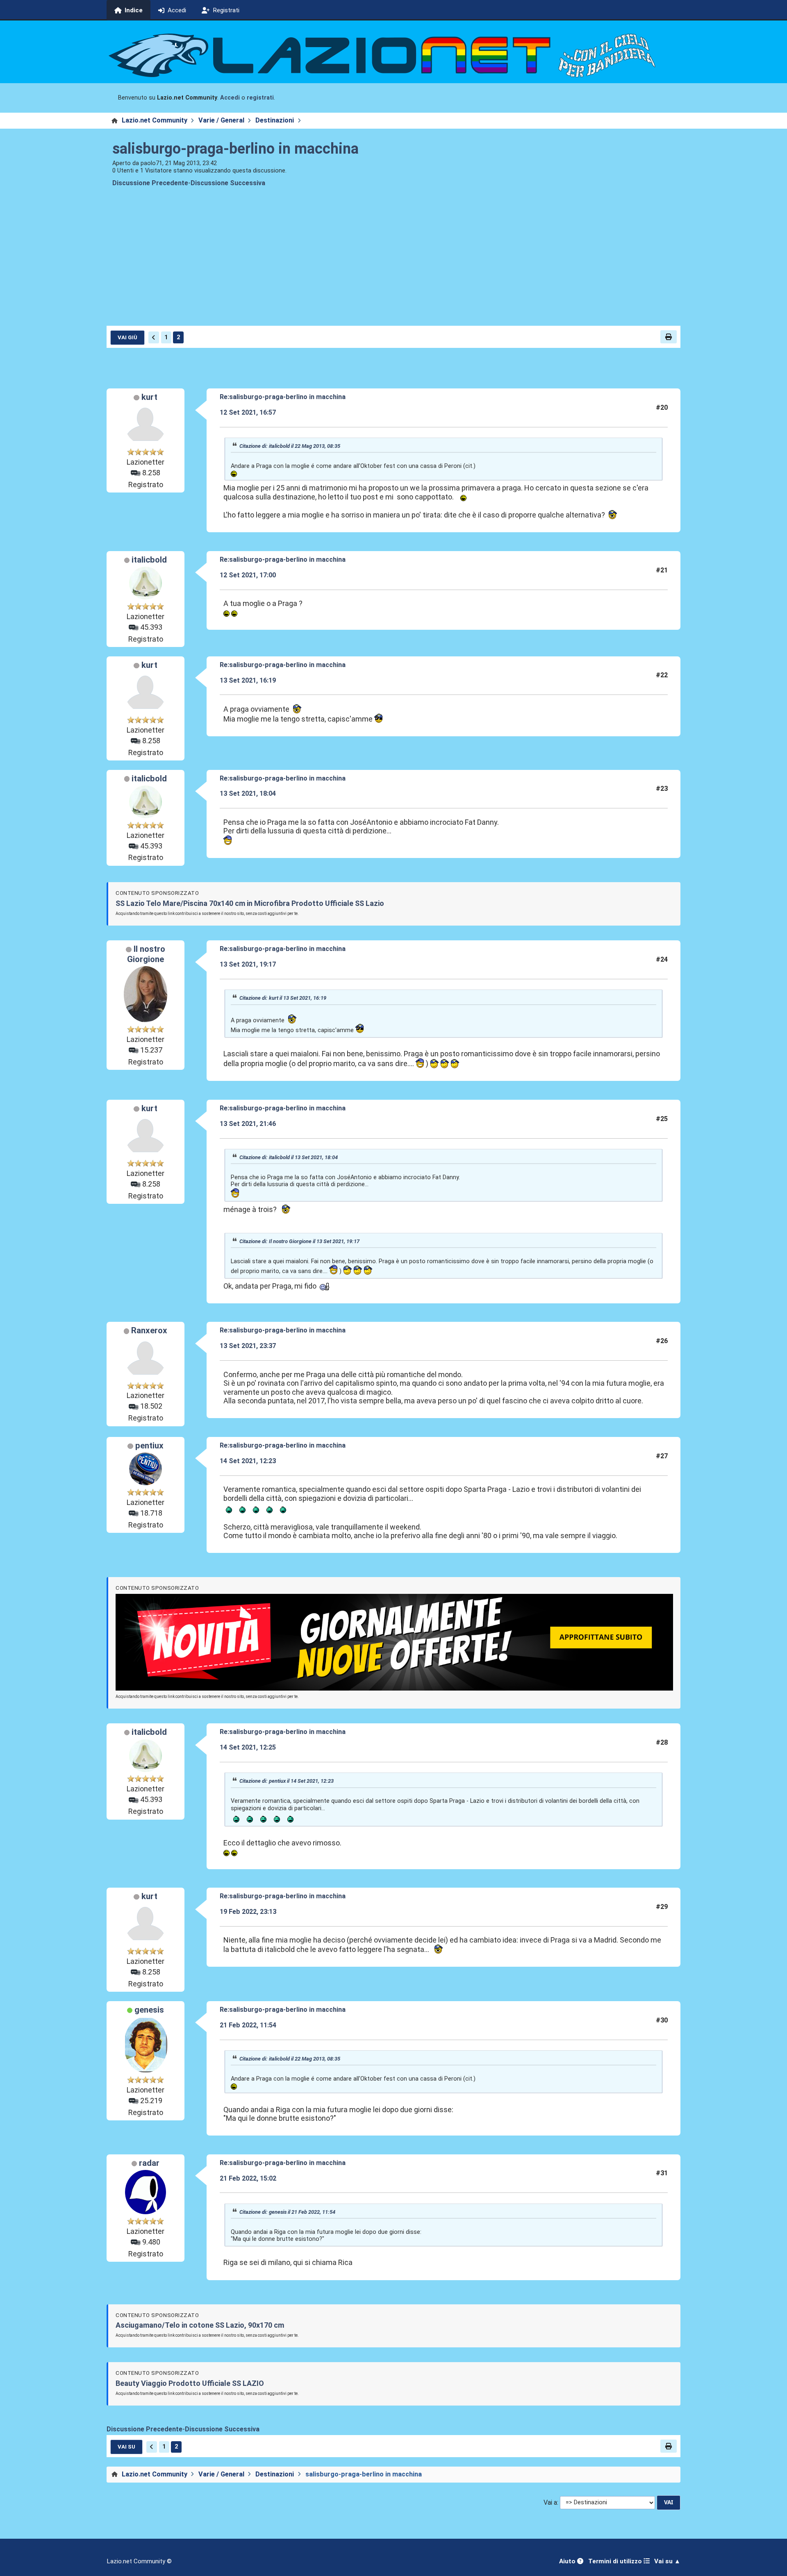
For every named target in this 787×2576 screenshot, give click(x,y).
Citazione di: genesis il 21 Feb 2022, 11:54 (287, 2212)
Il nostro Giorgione (146, 954)
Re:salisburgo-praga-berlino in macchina (283, 397)
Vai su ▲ (667, 2561)
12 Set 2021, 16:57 (248, 412)
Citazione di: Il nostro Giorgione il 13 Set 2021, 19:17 (299, 1241)
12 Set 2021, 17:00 (248, 575)
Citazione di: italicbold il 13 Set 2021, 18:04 (289, 1157)
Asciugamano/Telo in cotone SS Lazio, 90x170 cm (200, 2325)
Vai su (126, 2447)
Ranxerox (149, 1330)
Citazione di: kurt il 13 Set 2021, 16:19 (283, 998)
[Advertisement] (393, 263)
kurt (149, 397)
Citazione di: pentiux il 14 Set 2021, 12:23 (287, 1781)
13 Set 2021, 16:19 (248, 680)
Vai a (550, 2502)
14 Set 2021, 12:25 (248, 1747)
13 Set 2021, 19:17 (248, 964)
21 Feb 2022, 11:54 (248, 2025)
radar (149, 2163)
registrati (260, 98)
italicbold (149, 560)
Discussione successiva (228, 183)
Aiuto (568, 2561)
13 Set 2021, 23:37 (248, 1346)
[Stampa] (669, 337)
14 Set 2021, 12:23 (248, 1461)
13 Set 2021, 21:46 (248, 1124)
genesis (149, 2010)
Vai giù (127, 337)
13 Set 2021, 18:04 (248, 793)
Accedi (230, 98)
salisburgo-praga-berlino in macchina (235, 149)
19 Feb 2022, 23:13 (248, 1912)
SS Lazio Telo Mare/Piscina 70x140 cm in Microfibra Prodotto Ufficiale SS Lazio (250, 903)
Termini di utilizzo (616, 2561)
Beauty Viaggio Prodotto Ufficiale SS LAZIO (190, 2383)
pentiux (149, 1446)
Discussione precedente (150, 183)
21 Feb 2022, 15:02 (248, 2178)
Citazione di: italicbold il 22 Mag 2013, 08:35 (290, 446)
